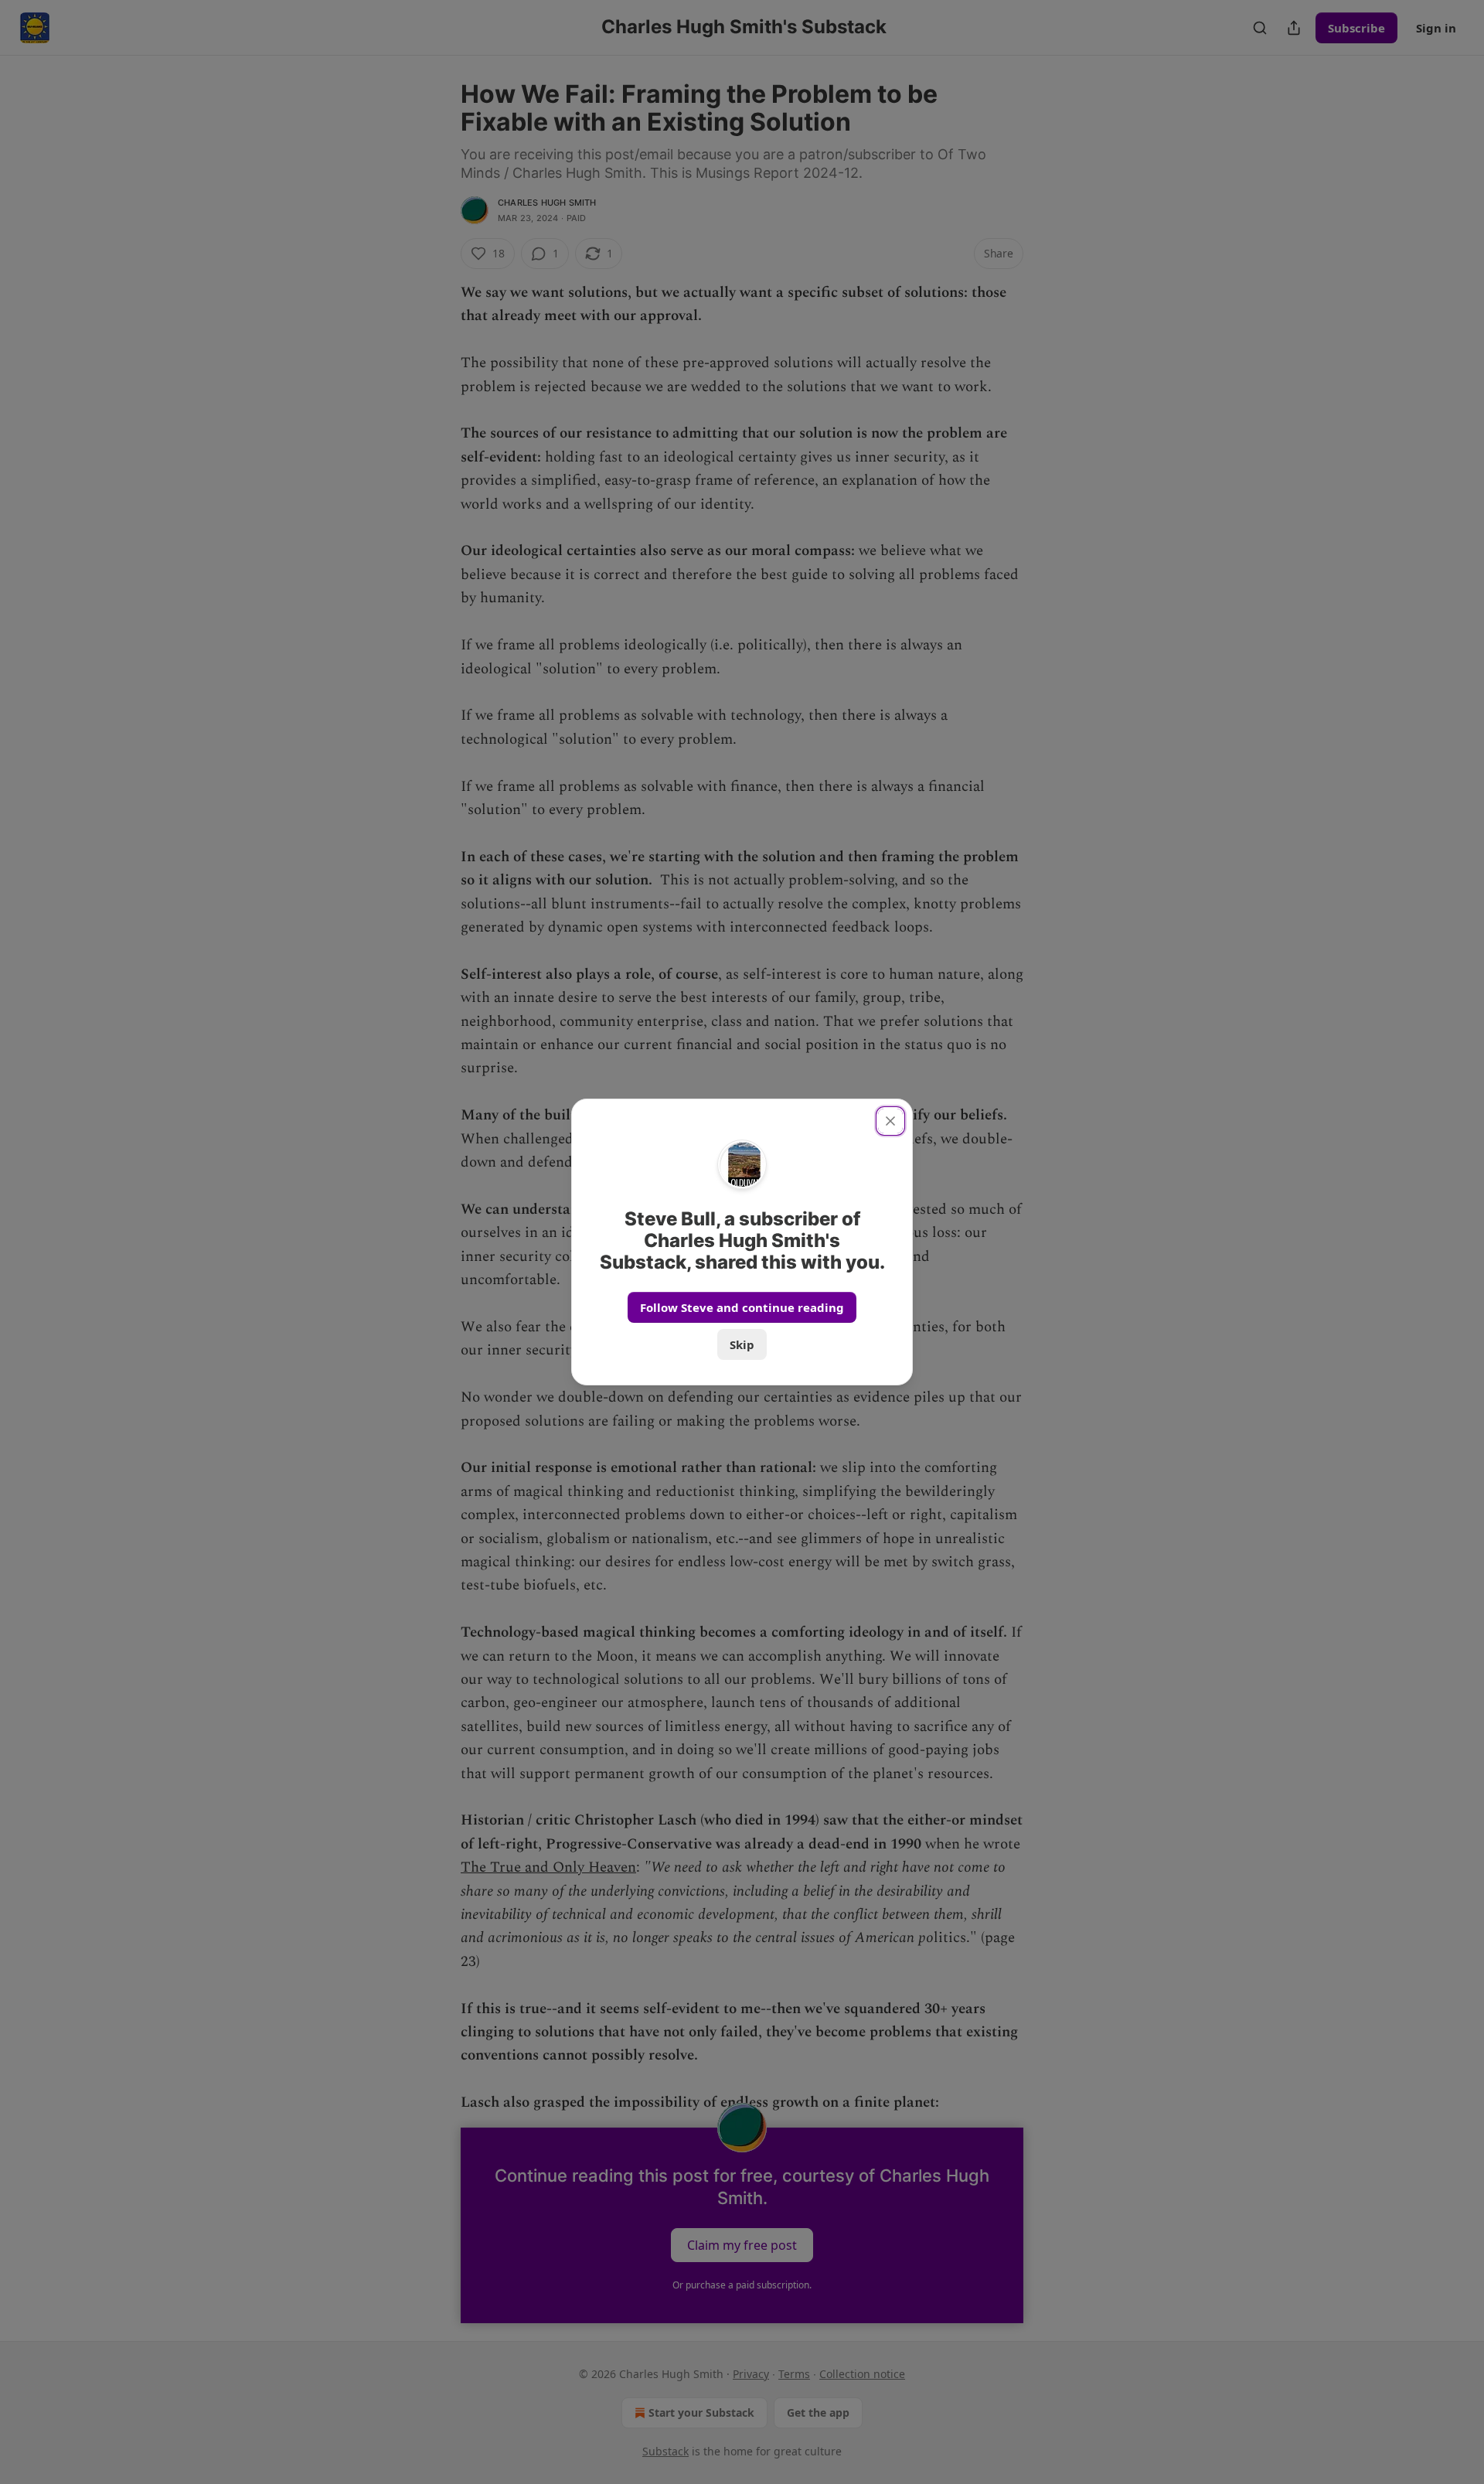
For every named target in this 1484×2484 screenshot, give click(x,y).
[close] (890, 1121)
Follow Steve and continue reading (742, 1307)
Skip (742, 1344)
